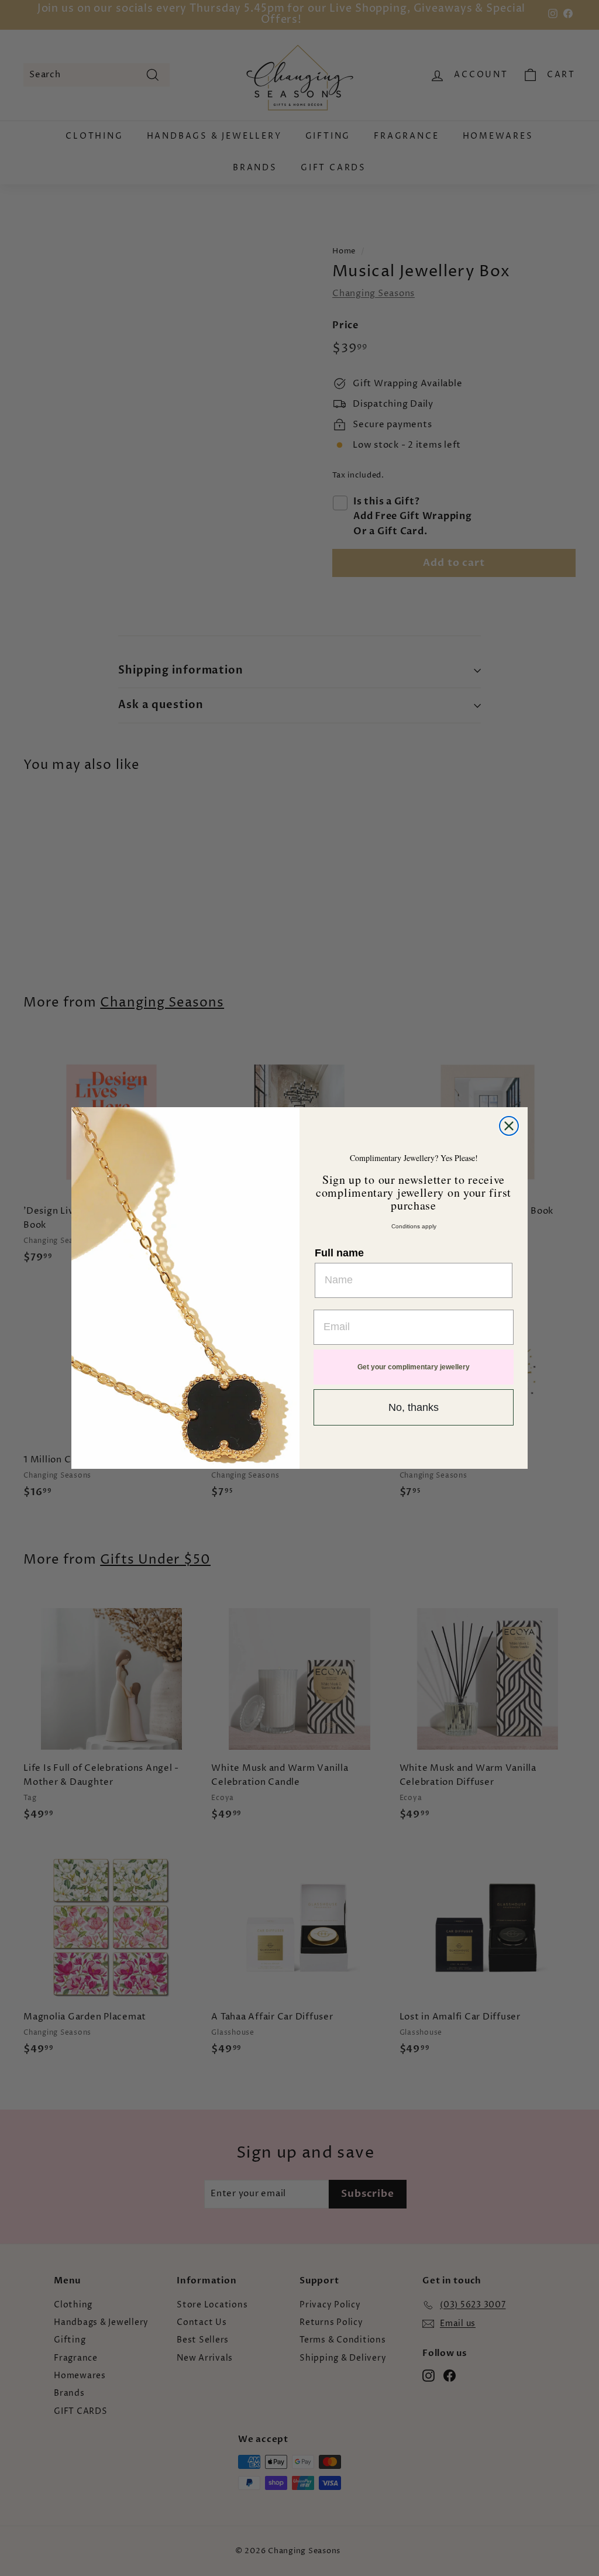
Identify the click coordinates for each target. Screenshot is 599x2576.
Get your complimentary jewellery (414, 1367)
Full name (339, 1253)
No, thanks (414, 1407)
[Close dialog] (509, 1126)
